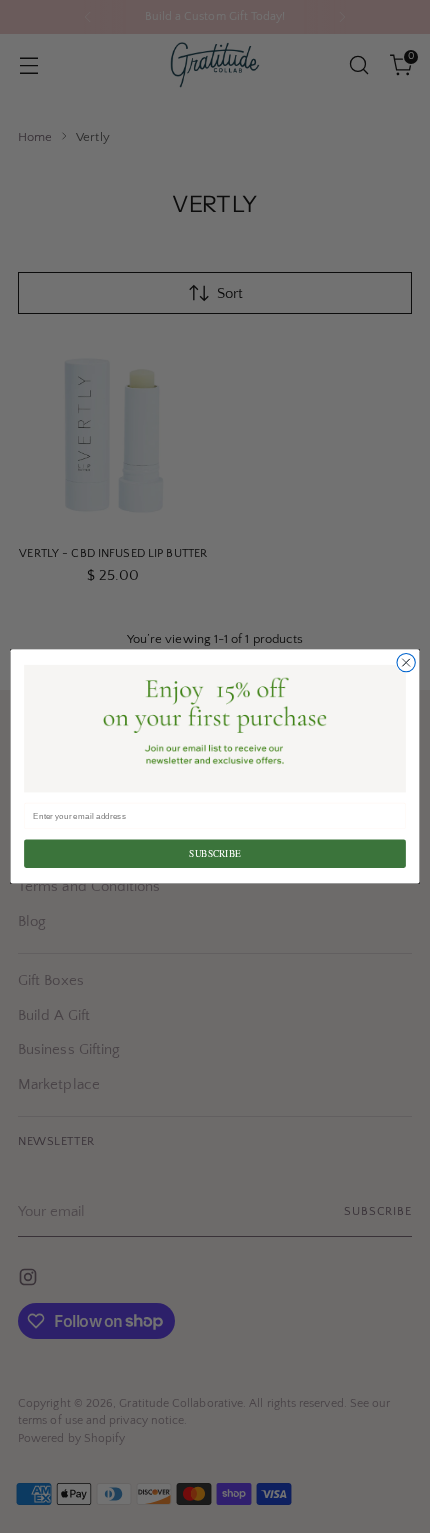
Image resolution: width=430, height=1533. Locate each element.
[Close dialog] (406, 663)
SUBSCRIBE (214, 853)
